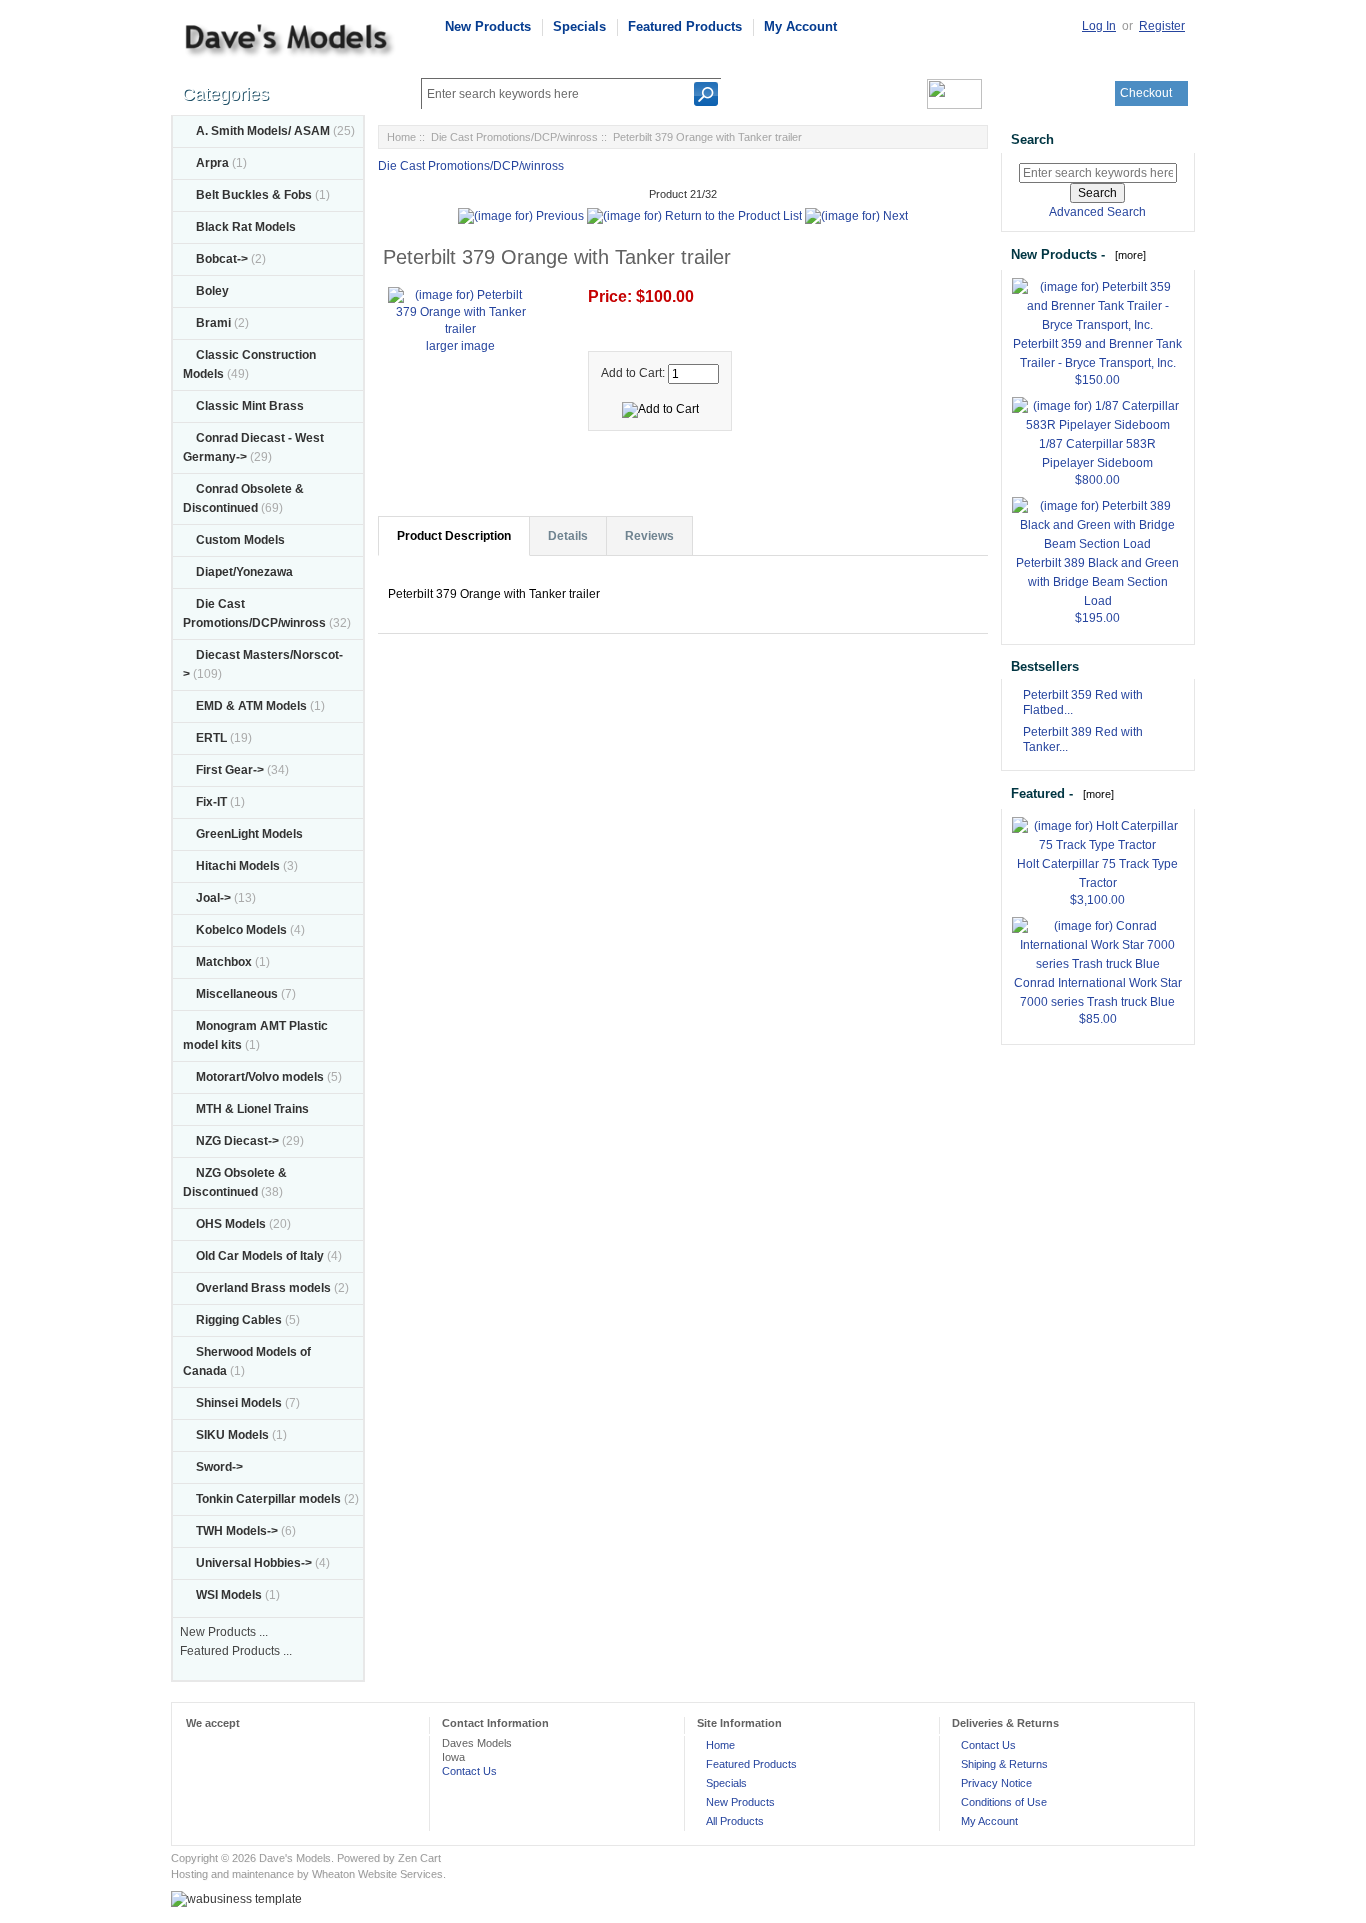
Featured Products (685, 26)
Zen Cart (419, 1858)
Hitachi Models (238, 866)
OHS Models (231, 1224)
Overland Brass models (263, 1288)
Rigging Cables (239, 1320)
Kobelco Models (241, 930)
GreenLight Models (249, 834)
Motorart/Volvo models (260, 1077)
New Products (488, 26)
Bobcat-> (222, 259)
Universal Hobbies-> (254, 1563)
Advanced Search (1097, 212)
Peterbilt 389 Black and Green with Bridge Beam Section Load (1097, 582)
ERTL (211, 738)
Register (1162, 26)
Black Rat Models (246, 227)
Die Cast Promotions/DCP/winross (514, 137)
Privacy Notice (996, 1783)
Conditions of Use (1004, 1802)
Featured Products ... (236, 1651)
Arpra (212, 163)
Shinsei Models (239, 1403)
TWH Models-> (237, 1531)
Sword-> (219, 1467)
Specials (579, 26)
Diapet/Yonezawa (244, 572)
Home (401, 137)
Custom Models (240, 540)
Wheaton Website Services (377, 1874)
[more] (1127, 255)
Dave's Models (295, 1858)
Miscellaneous (237, 994)
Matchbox (224, 962)
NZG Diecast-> (237, 1141)
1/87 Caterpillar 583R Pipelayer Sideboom (1097, 453)
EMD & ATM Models (251, 706)
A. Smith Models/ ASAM (263, 131)
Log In (1099, 26)
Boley (212, 291)
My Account (800, 26)
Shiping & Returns (1004, 1764)
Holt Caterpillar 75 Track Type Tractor (1097, 873)
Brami (213, 323)
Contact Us (469, 1771)
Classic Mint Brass (250, 406)
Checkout (1146, 93)
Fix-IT (211, 802)
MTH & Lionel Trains (252, 1109)
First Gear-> (230, 770)
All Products (735, 1821)
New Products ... (224, 1632)
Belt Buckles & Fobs (254, 195)
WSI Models (229, 1595)
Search (1032, 139)
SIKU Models (232, 1435)
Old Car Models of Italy (260, 1256)
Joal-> (213, 898)
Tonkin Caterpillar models (268, 1499)
